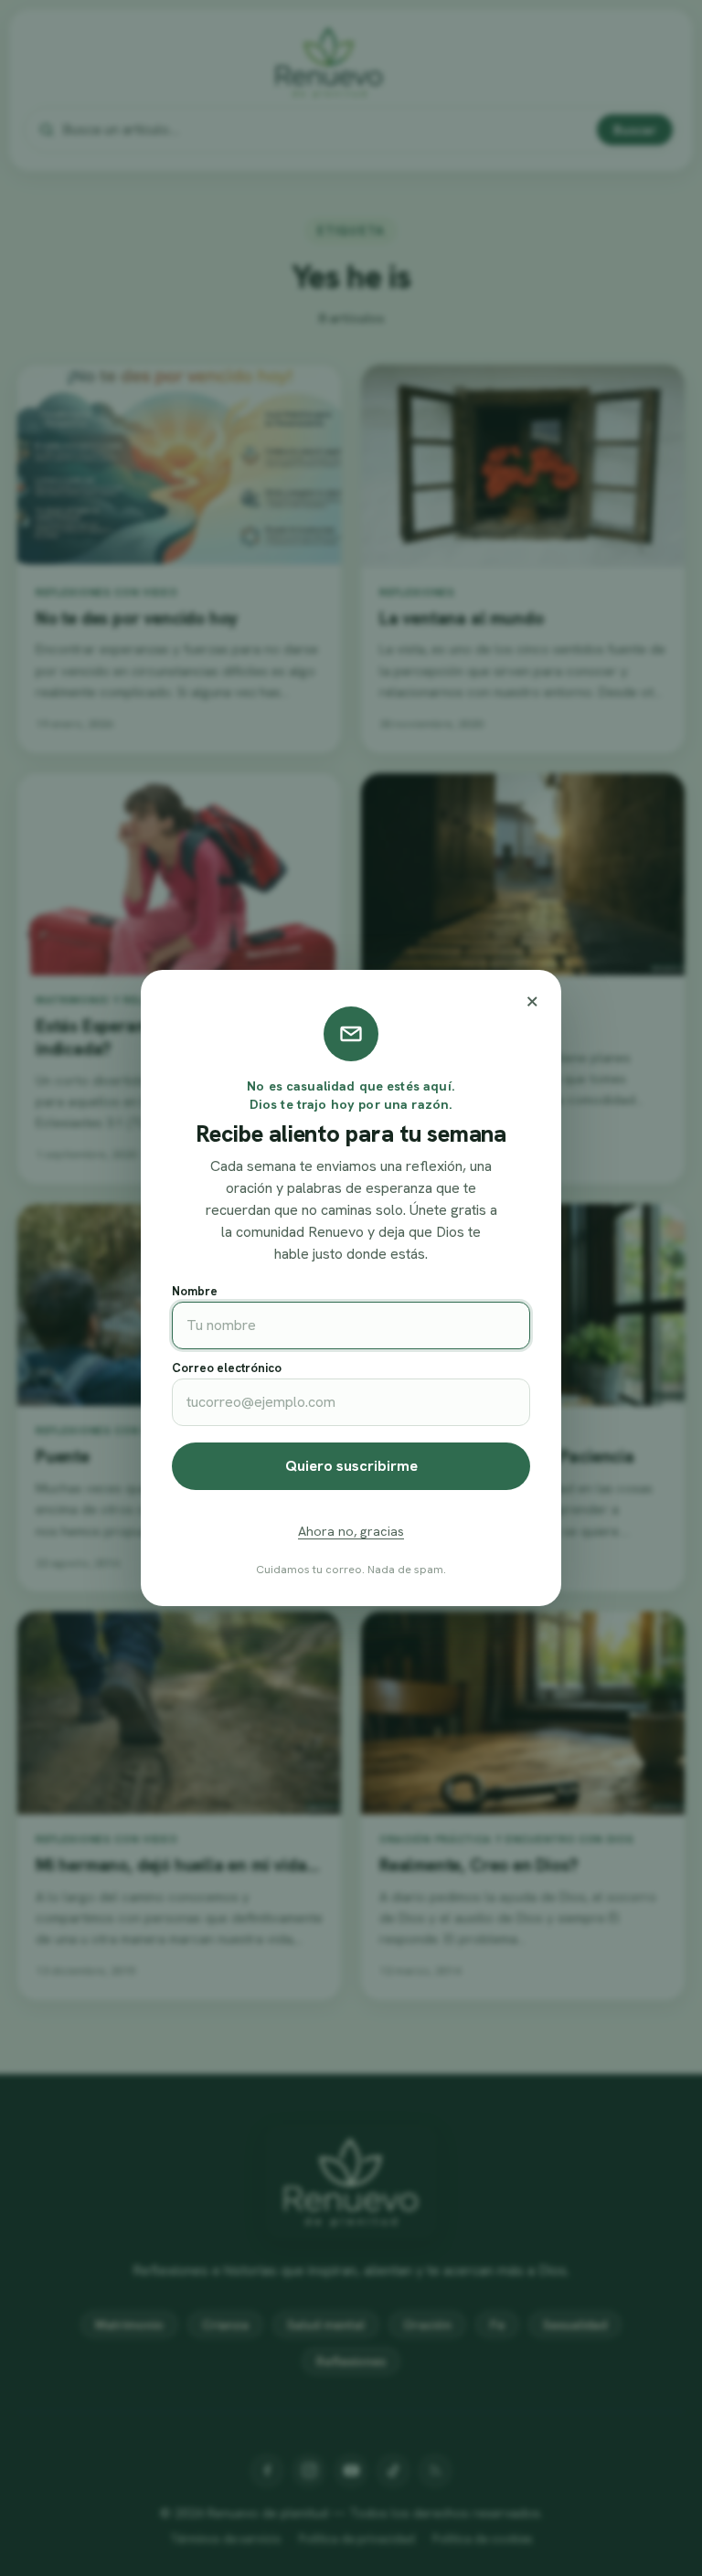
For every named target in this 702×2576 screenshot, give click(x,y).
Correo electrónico (227, 1368)
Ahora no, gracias (351, 1531)
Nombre (195, 1291)
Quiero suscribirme (351, 1466)
